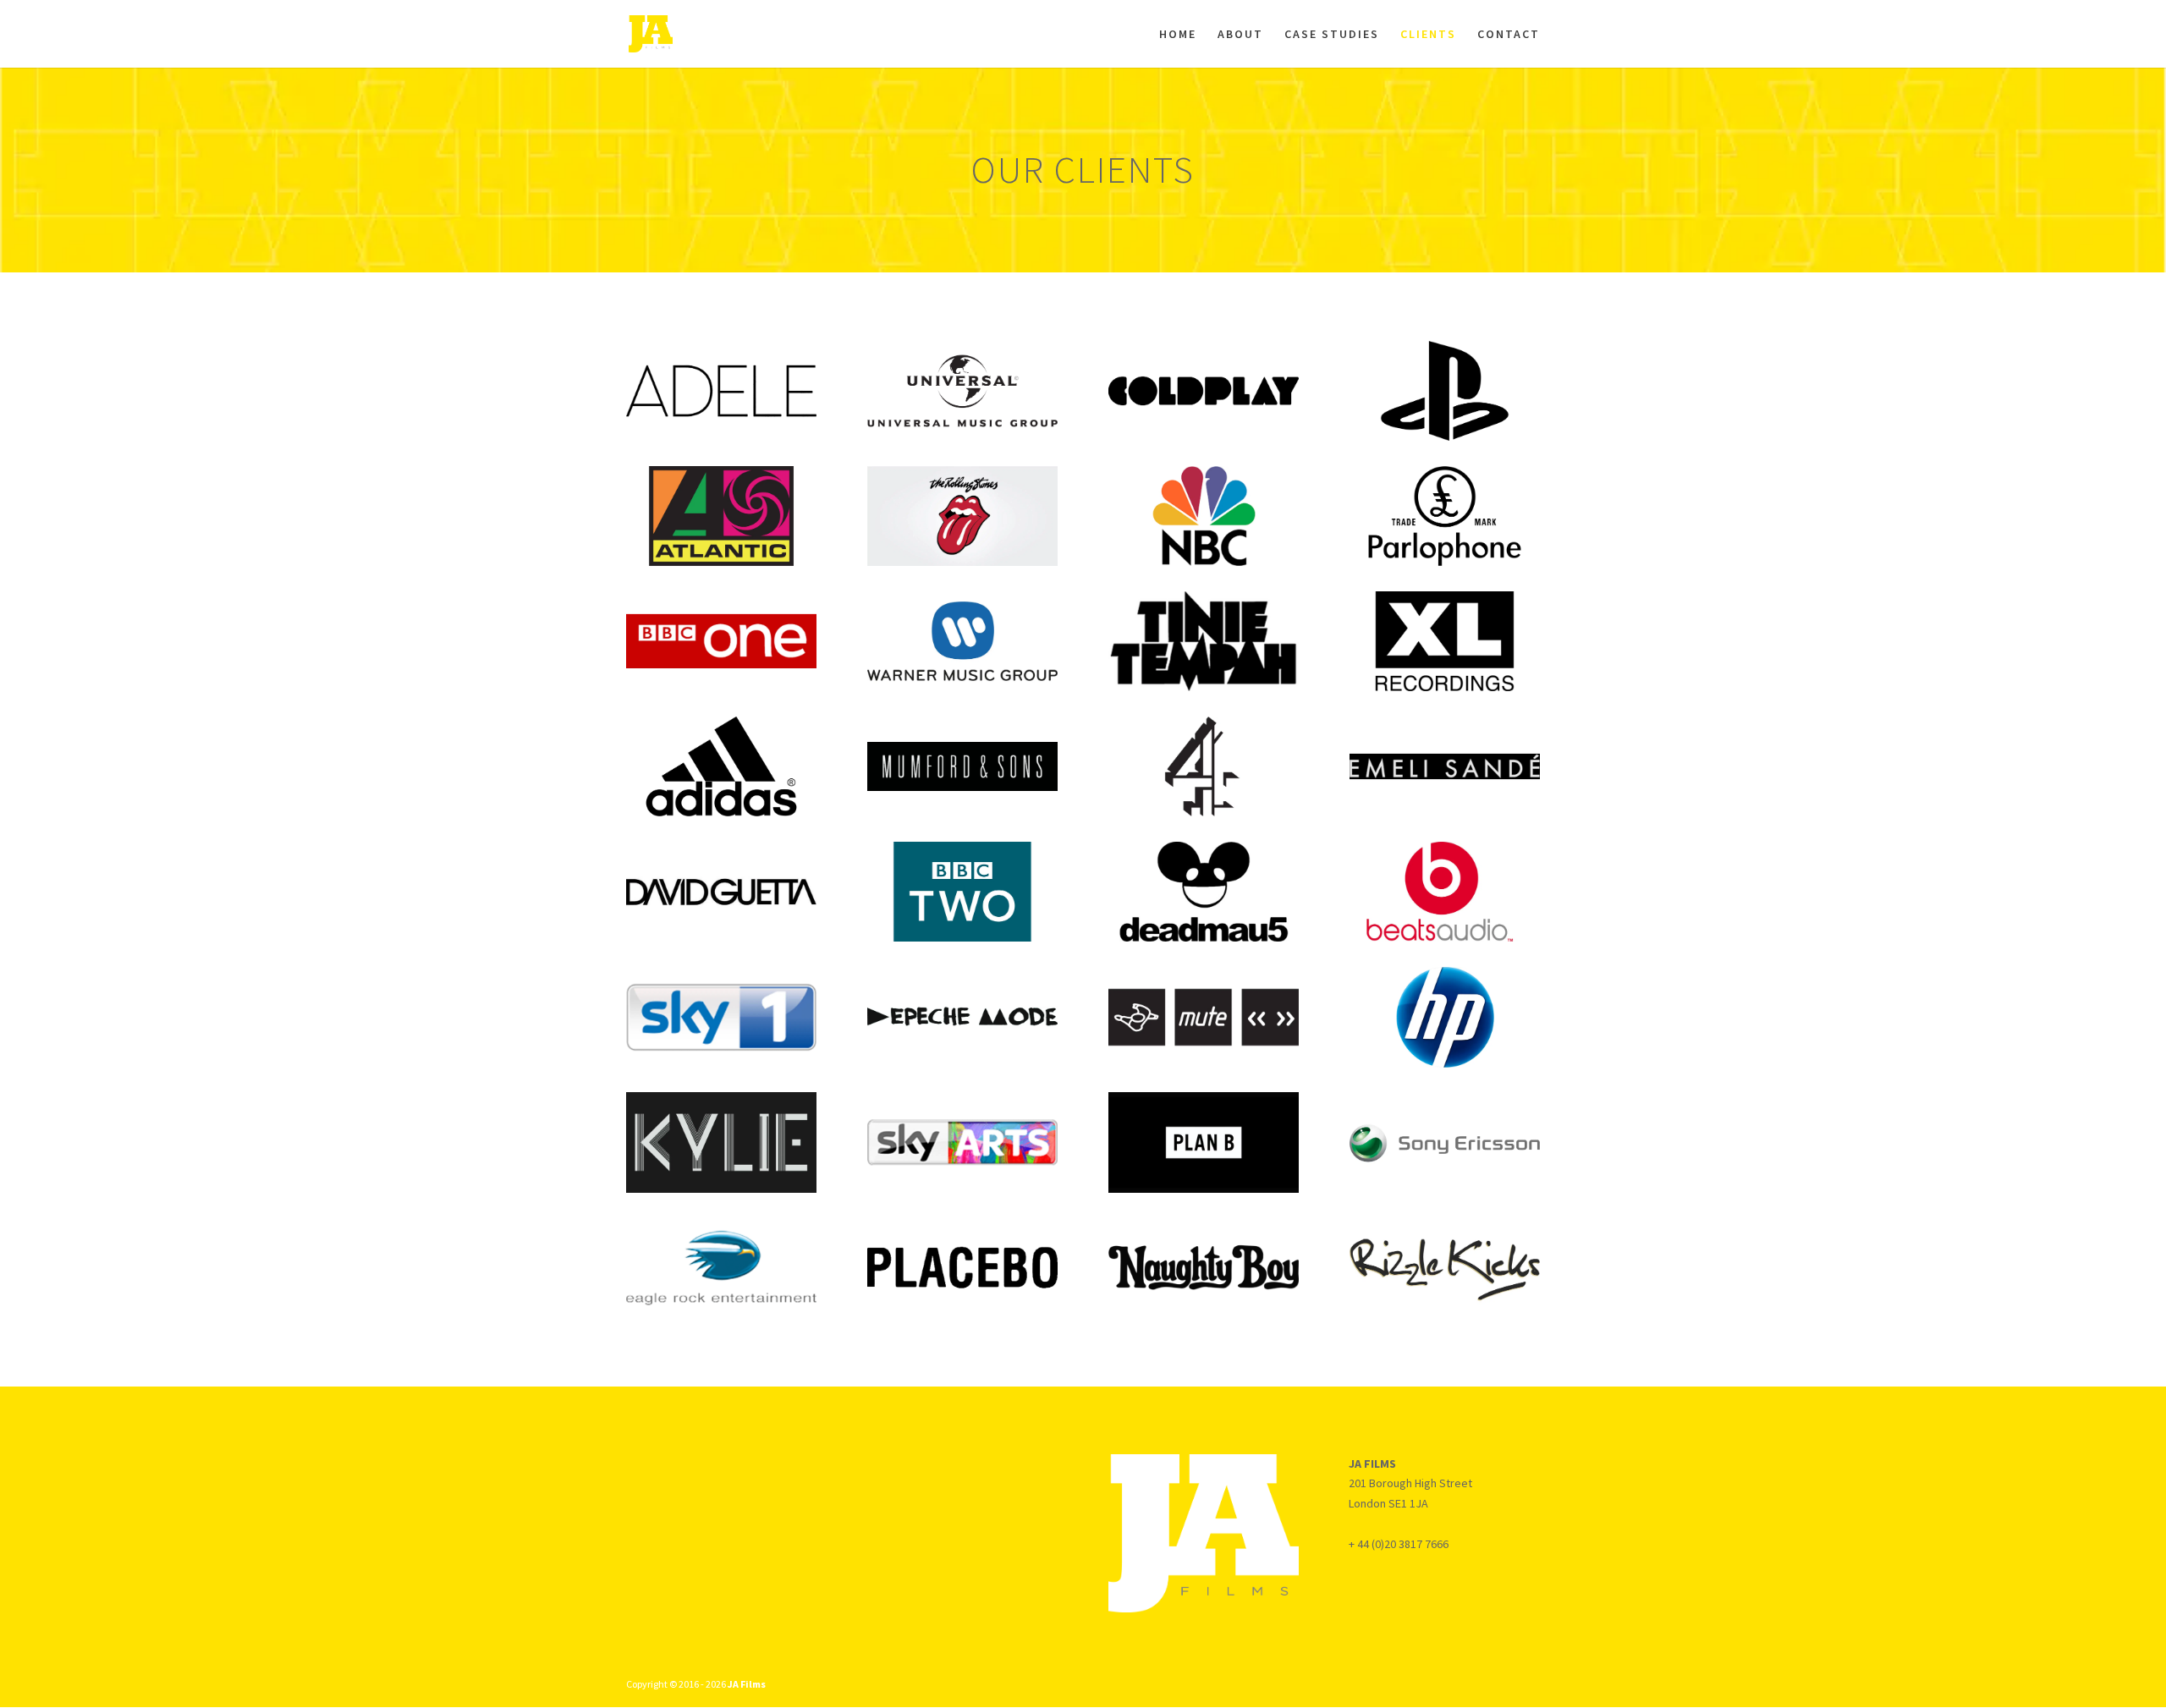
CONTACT (1509, 35)
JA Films (747, 1684)
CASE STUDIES (1332, 35)
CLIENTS (1428, 35)
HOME (1178, 35)
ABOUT (1240, 35)
